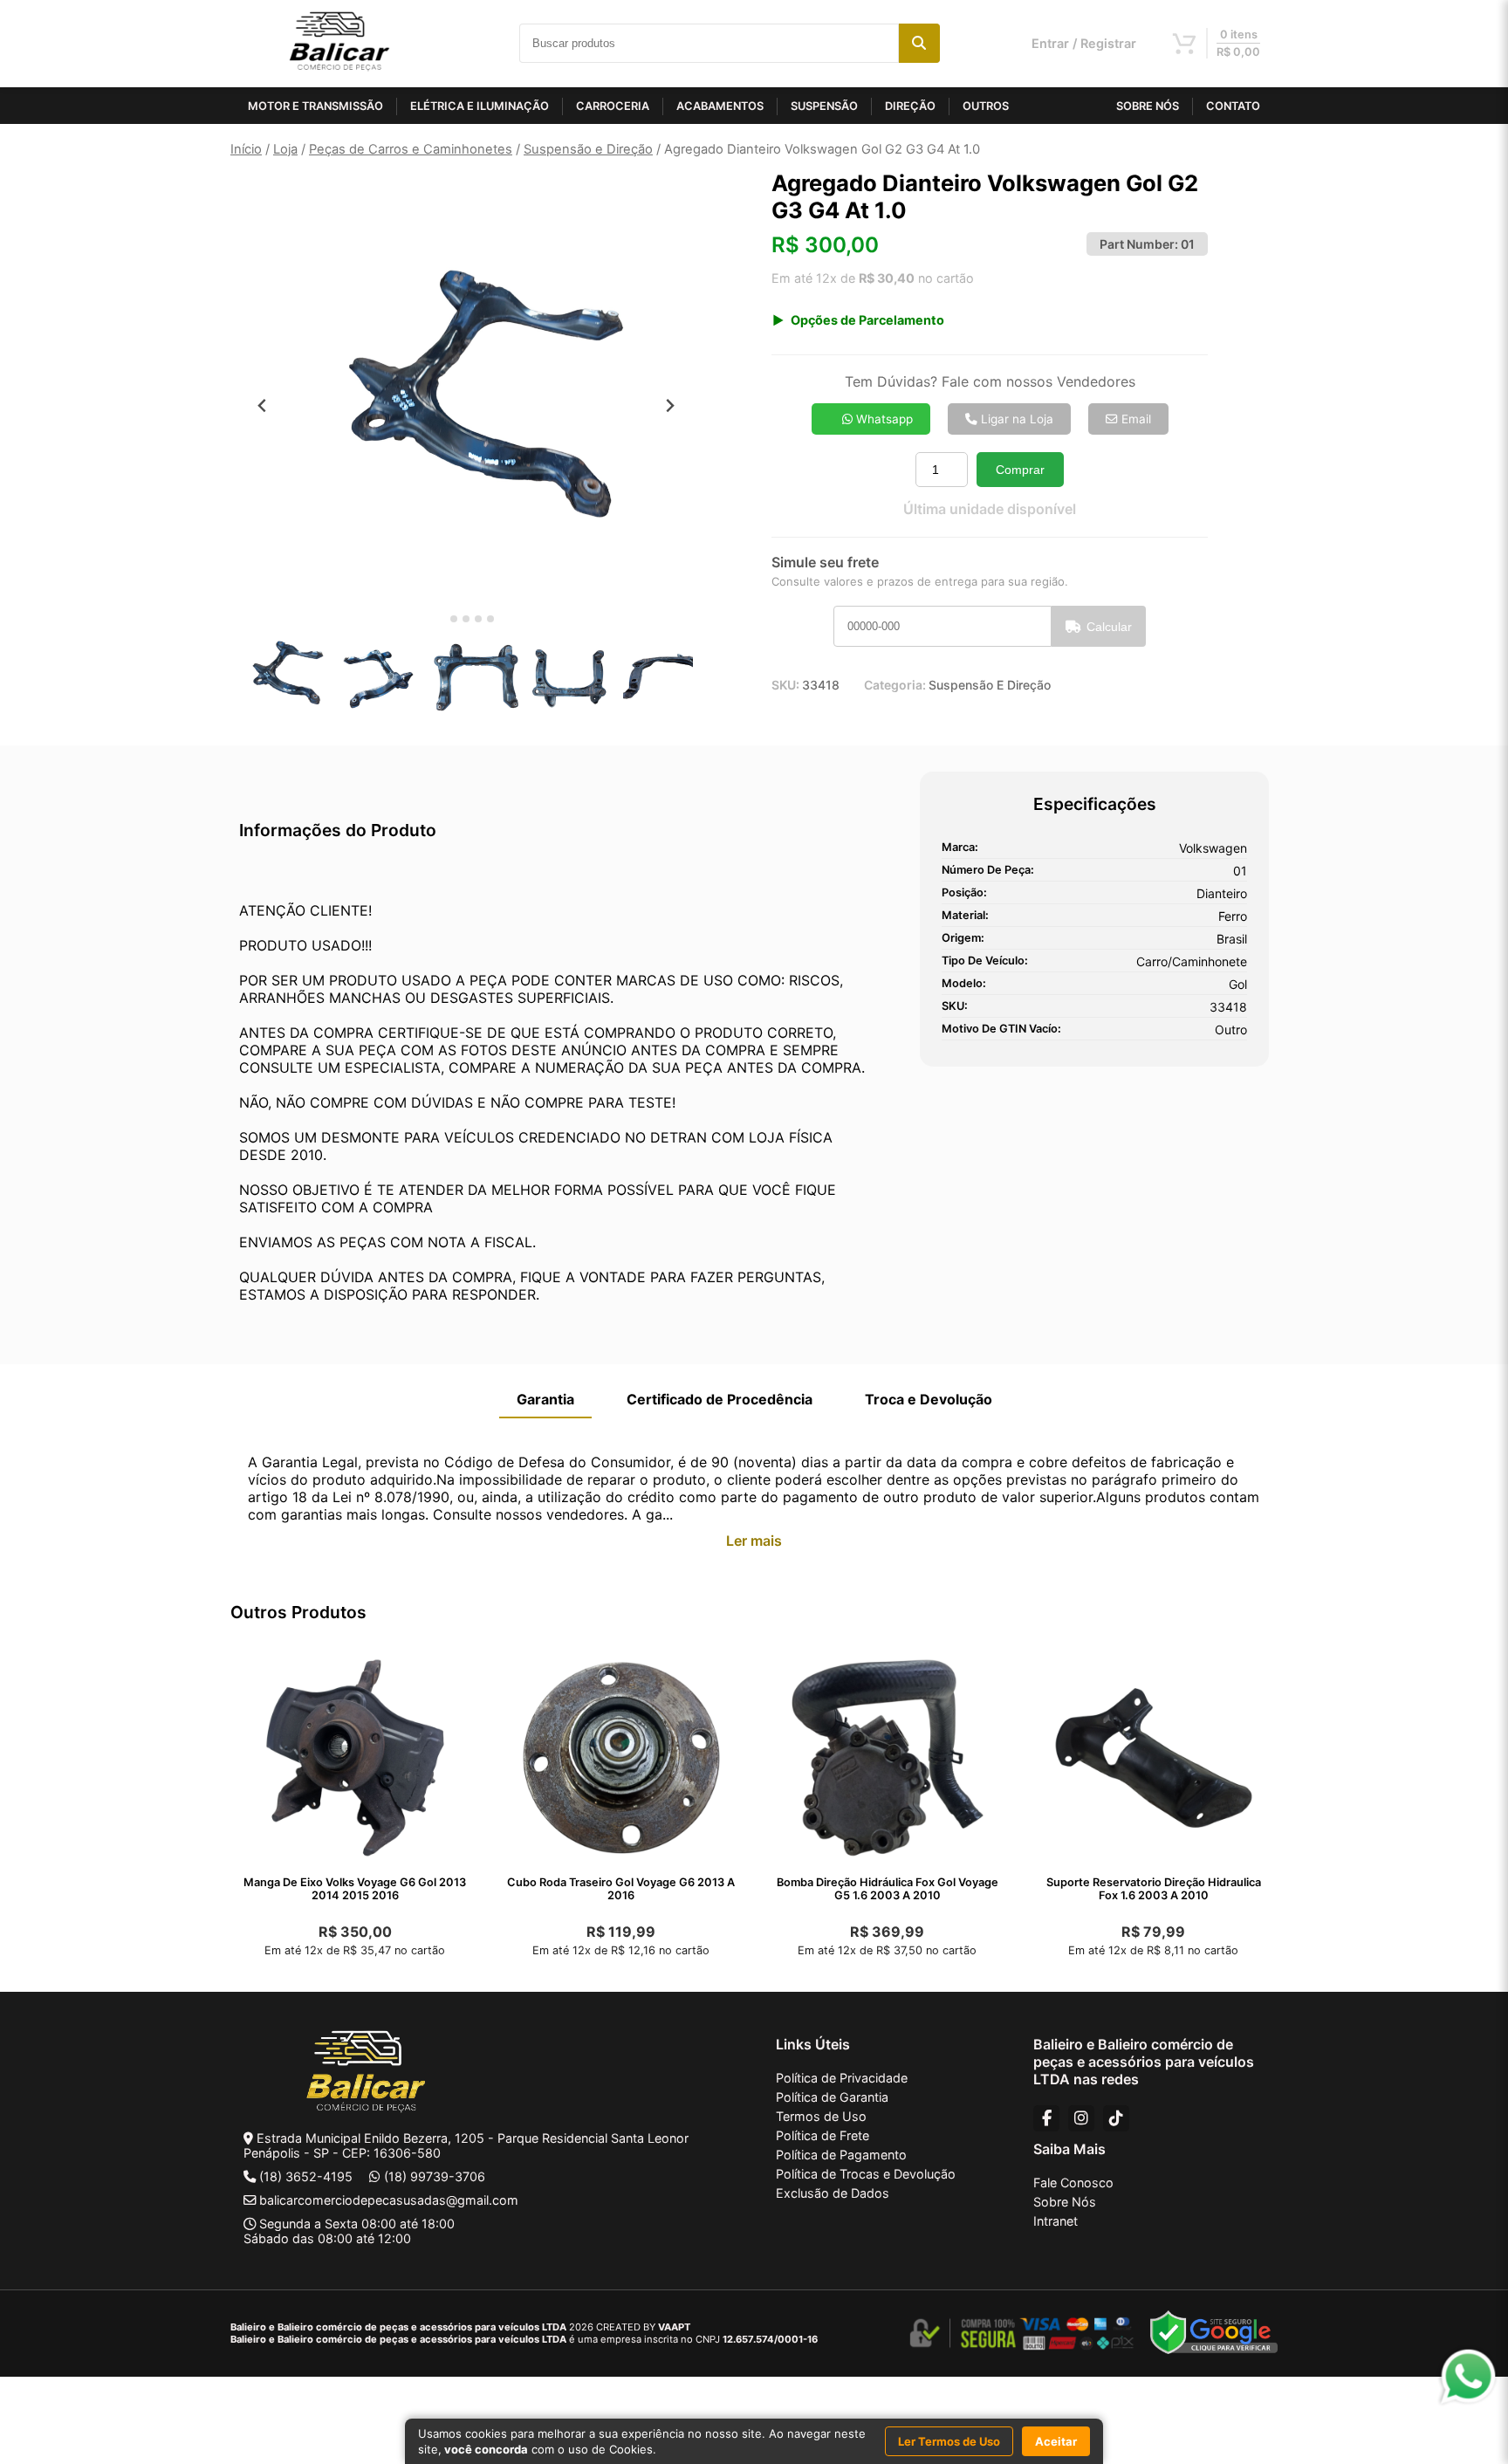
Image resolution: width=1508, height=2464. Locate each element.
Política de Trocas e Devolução (866, 2174)
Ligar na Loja (1015, 419)
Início (246, 149)
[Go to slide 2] (454, 619)
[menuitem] (283, 676)
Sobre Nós (1065, 2202)
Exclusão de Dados (833, 2193)
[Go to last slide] (262, 405)
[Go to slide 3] (466, 619)
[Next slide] (670, 405)
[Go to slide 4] (478, 619)
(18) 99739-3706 (435, 2176)
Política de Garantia (832, 2097)
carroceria (613, 106)
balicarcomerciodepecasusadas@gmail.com (389, 2200)
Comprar (1020, 470)
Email (1134, 419)
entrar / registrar (1084, 43)
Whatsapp (883, 419)
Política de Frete (823, 2135)
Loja (285, 149)
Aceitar (1056, 2441)
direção (910, 106)
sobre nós (1148, 106)
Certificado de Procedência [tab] (720, 1399)
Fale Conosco (1073, 2183)
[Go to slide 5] (490, 619)
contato (1233, 106)
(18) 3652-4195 (306, 2176)
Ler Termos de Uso (949, 2441)
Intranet (1056, 2221)
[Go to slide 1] (441, 619)
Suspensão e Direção (588, 149)
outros (986, 106)
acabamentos (720, 106)
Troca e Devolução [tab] (929, 1399)
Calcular (1109, 627)
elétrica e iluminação (480, 106)
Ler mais (754, 1541)
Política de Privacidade (842, 2078)
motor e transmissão (315, 106)
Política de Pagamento (841, 2155)
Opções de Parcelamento (867, 320)
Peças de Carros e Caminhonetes (411, 149)
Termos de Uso (821, 2116)
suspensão (824, 106)
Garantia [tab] (545, 1399)
